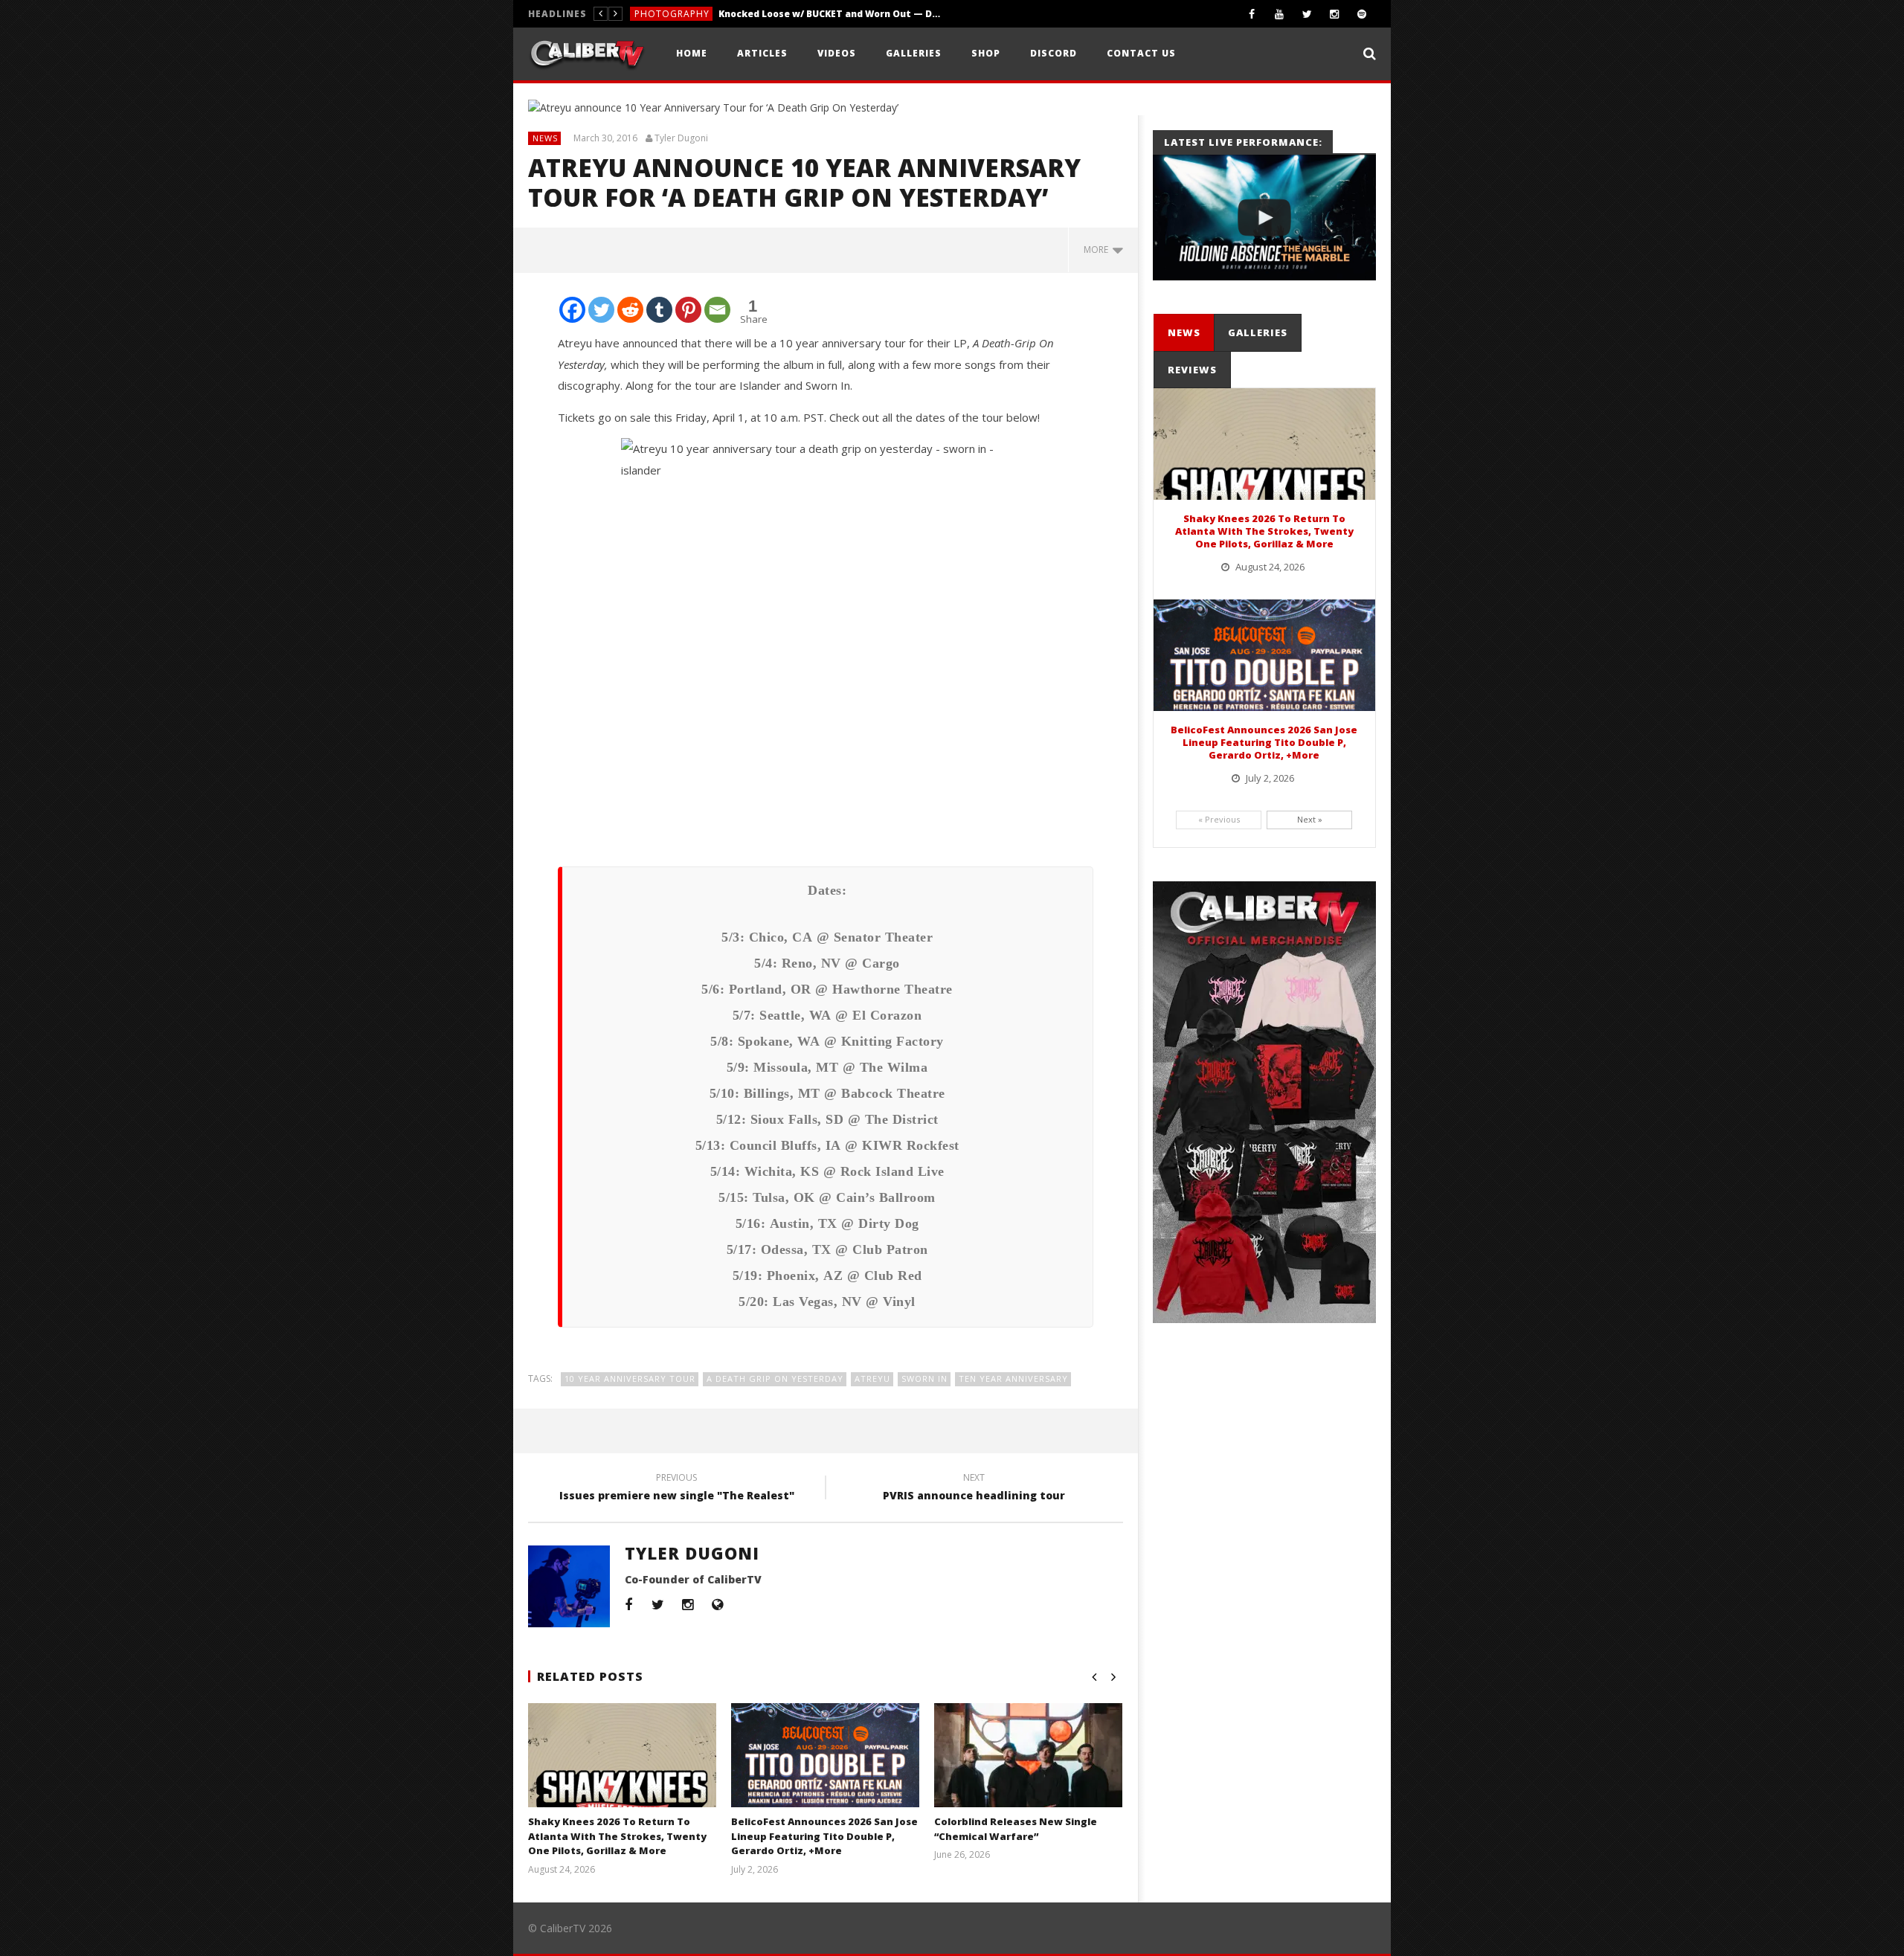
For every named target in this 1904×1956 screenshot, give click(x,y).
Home (692, 53)
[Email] (717, 310)
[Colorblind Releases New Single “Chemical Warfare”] (1028, 1773)
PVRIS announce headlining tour (974, 1489)
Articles (762, 53)
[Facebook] (1252, 14)
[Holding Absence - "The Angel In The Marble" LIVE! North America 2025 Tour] (1264, 218)
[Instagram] (1335, 14)
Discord (1054, 53)
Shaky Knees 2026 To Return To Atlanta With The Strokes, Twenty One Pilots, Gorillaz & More (617, 1836)
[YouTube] (1280, 14)
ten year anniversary (1013, 1378)
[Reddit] (630, 310)
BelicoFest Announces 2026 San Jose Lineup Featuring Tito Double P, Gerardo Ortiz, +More (824, 1836)
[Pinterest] (688, 310)
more (1098, 250)
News (545, 138)
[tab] (1184, 333)
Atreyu (872, 1378)
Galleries (914, 53)
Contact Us (1141, 53)
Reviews (654, 14)
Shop (986, 53)
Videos (837, 53)
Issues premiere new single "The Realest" (677, 1489)
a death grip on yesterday (775, 1378)
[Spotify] (1362, 14)
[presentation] (1183, 333)
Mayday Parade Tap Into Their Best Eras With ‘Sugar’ (794, 14)
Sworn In (924, 1378)
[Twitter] (1307, 14)
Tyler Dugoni (681, 138)
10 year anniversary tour (630, 1378)
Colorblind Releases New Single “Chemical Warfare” (1016, 1829)
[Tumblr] (659, 310)
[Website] (718, 1604)
